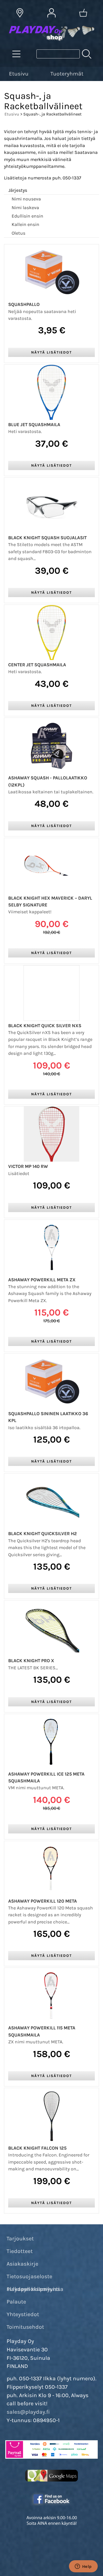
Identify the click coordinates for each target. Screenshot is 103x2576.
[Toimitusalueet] (20, 13)
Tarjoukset (20, 2239)
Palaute (16, 2302)
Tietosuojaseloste (29, 2276)
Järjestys (18, 190)
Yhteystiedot (23, 2314)
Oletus (18, 233)
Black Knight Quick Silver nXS (45, 1026)
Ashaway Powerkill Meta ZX (42, 1280)
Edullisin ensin (27, 216)
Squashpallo (24, 304)
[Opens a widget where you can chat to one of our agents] (83, 2567)
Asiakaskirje (22, 2264)
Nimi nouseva (26, 199)
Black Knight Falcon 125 (37, 2148)
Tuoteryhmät (67, 74)
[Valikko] (100, 73)
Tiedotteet (20, 2251)
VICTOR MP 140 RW (28, 1166)
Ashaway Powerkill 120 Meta (43, 1901)
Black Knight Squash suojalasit (47, 538)
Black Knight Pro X (31, 1661)
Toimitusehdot (25, 2327)
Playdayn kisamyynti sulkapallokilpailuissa (35, 2289)
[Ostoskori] (83, 13)
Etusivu (19, 74)
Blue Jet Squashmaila (34, 425)
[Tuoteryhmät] (16, 54)
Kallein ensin (25, 224)
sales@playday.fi (28, 2412)
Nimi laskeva (25, 208)
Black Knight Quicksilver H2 (43, 1534)
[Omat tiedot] (51, 13)
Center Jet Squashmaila (37, 665)
